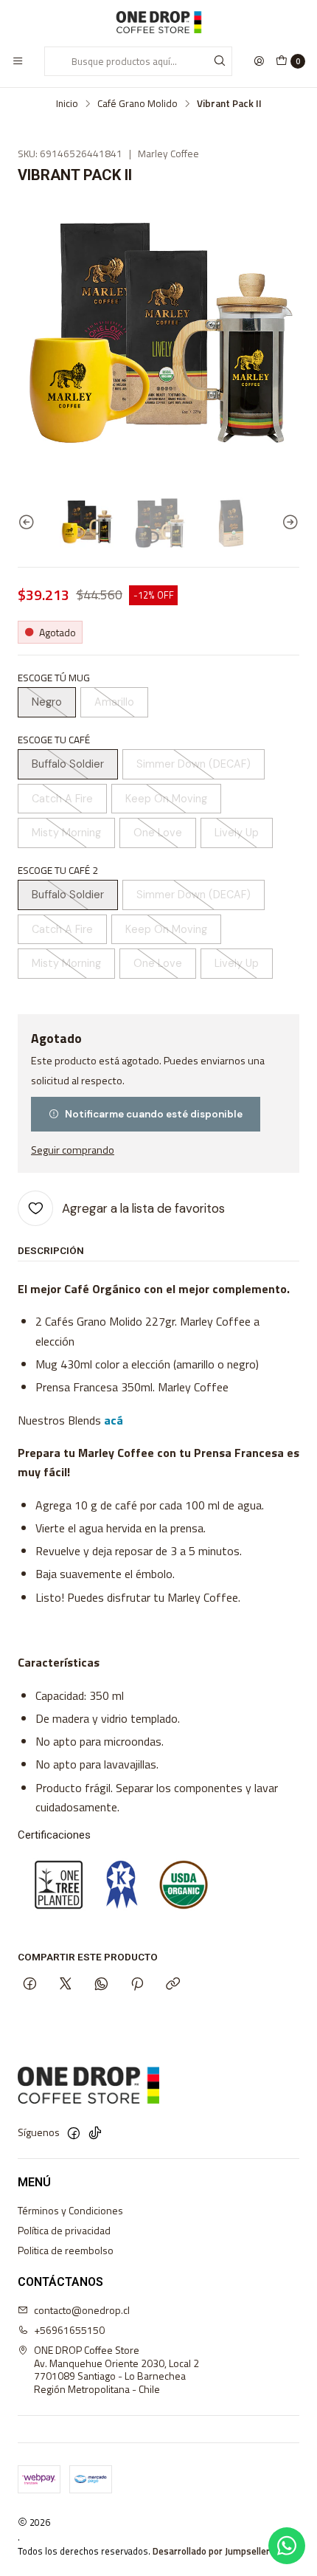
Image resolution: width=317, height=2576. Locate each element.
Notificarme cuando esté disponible (154, 1114)
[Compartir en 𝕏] (66, 1985)
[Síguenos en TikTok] (95, 2133)
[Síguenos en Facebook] (74, 2133)
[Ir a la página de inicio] (158, 22)
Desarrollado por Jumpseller (211, 2551)
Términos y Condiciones (70, 2210)
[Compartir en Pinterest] (137, 1985)
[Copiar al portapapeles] (173, 1985)
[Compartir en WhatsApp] (101, 1985)
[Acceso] (259, 61)
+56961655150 (69, 2330)
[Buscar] (220, 61)
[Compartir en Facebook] (30, 1985)
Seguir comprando (73, 1150)
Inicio (67, 104)
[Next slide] (288, 522)
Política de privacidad (64, 2230)
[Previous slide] (29, 522)
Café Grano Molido (137, 104)
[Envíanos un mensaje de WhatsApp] (287, 2546)
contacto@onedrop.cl (82, 2310)
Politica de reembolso (66, 2250)
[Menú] (18, 61)
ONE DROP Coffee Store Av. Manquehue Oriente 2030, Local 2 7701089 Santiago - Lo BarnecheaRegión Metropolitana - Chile (116, 2369)
